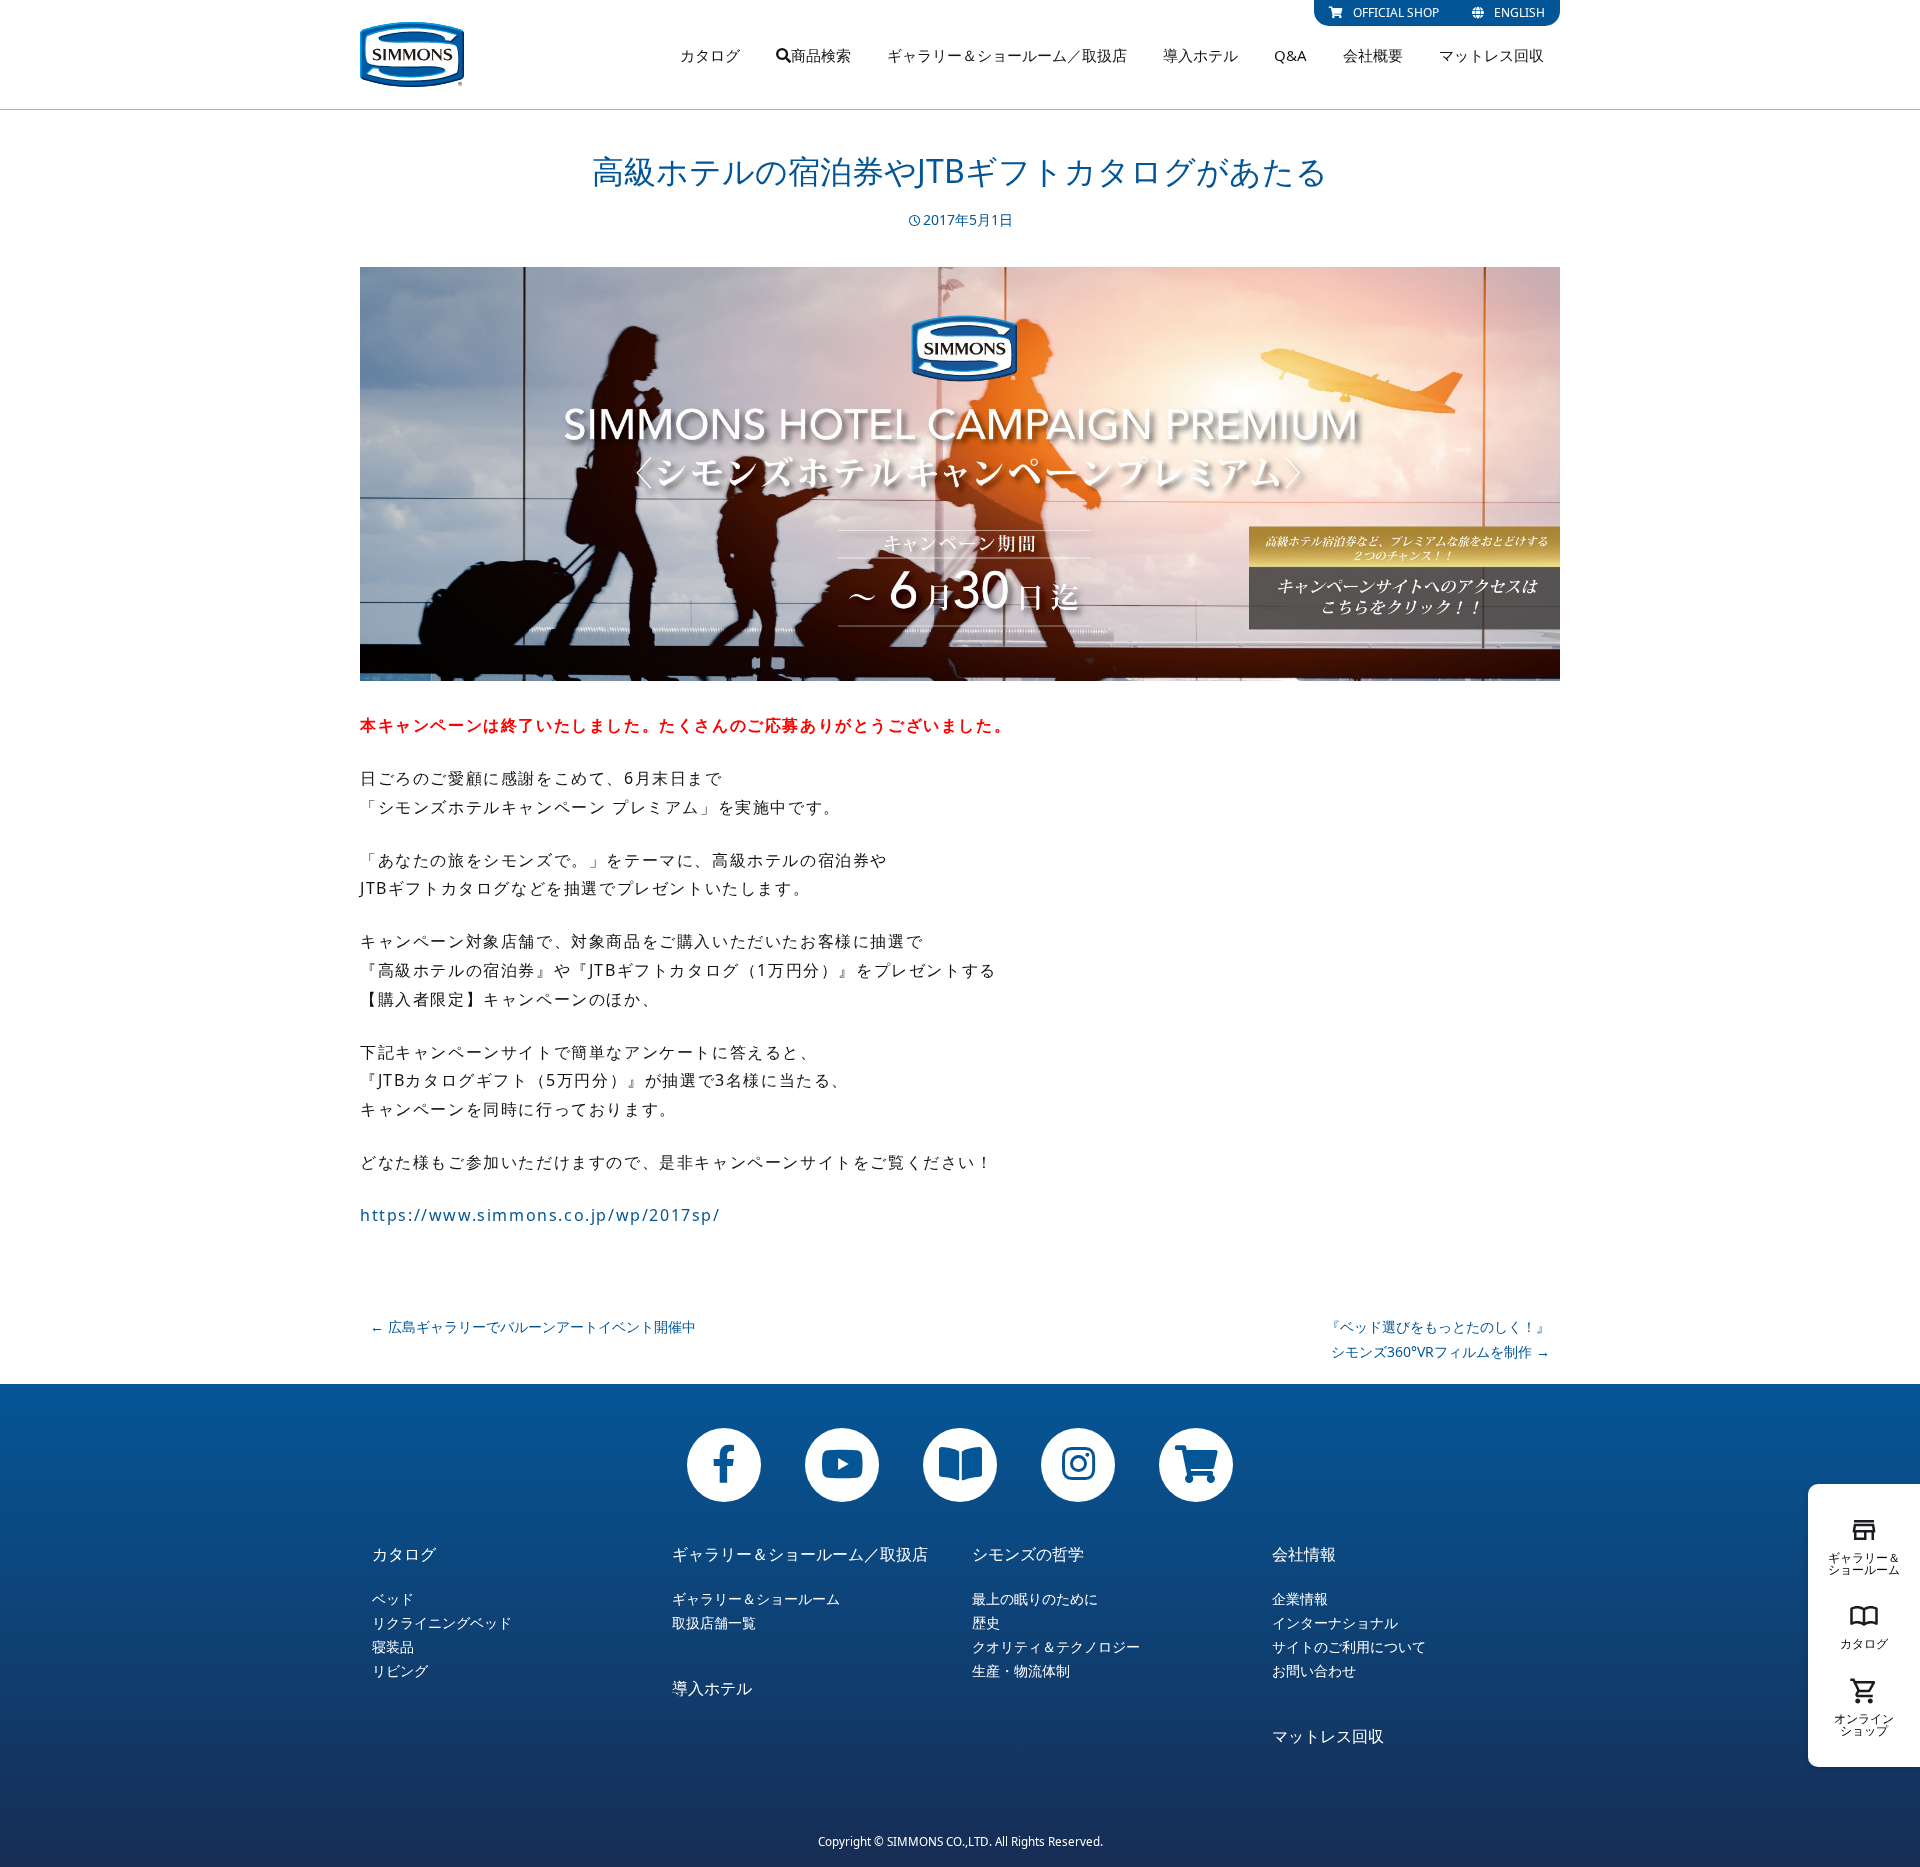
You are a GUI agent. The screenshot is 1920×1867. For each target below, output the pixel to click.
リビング (400, 1671)
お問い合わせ (1314, 1671)
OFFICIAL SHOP (1396, 12)
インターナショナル (1335, 1623)
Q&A (1290, 55)
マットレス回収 (1491, 55)
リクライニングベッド (442, 1623)
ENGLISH (1519, 12)
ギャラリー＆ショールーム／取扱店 (1007, 55)
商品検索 (821, 55)
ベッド (393, 1599)
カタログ (710, 55)
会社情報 (1304, 1554)
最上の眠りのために (1035, 1599)
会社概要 (1373, 55)
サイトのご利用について (1349, 1647)
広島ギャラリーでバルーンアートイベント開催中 (533, 1326)
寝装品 (393, 1647)
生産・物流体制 (1021, 1671)
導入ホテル (1200, 55)
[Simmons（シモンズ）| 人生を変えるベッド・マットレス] (412, 54)
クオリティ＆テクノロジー (1056, 1647)
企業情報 (1300, 1599)
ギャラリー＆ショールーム (756, 1599)
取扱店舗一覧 (714, 1623)
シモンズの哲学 (1028, 1554)
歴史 (986, 1623)
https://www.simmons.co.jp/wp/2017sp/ (540, 1215)
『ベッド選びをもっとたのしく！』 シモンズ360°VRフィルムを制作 (1438, 1339)
